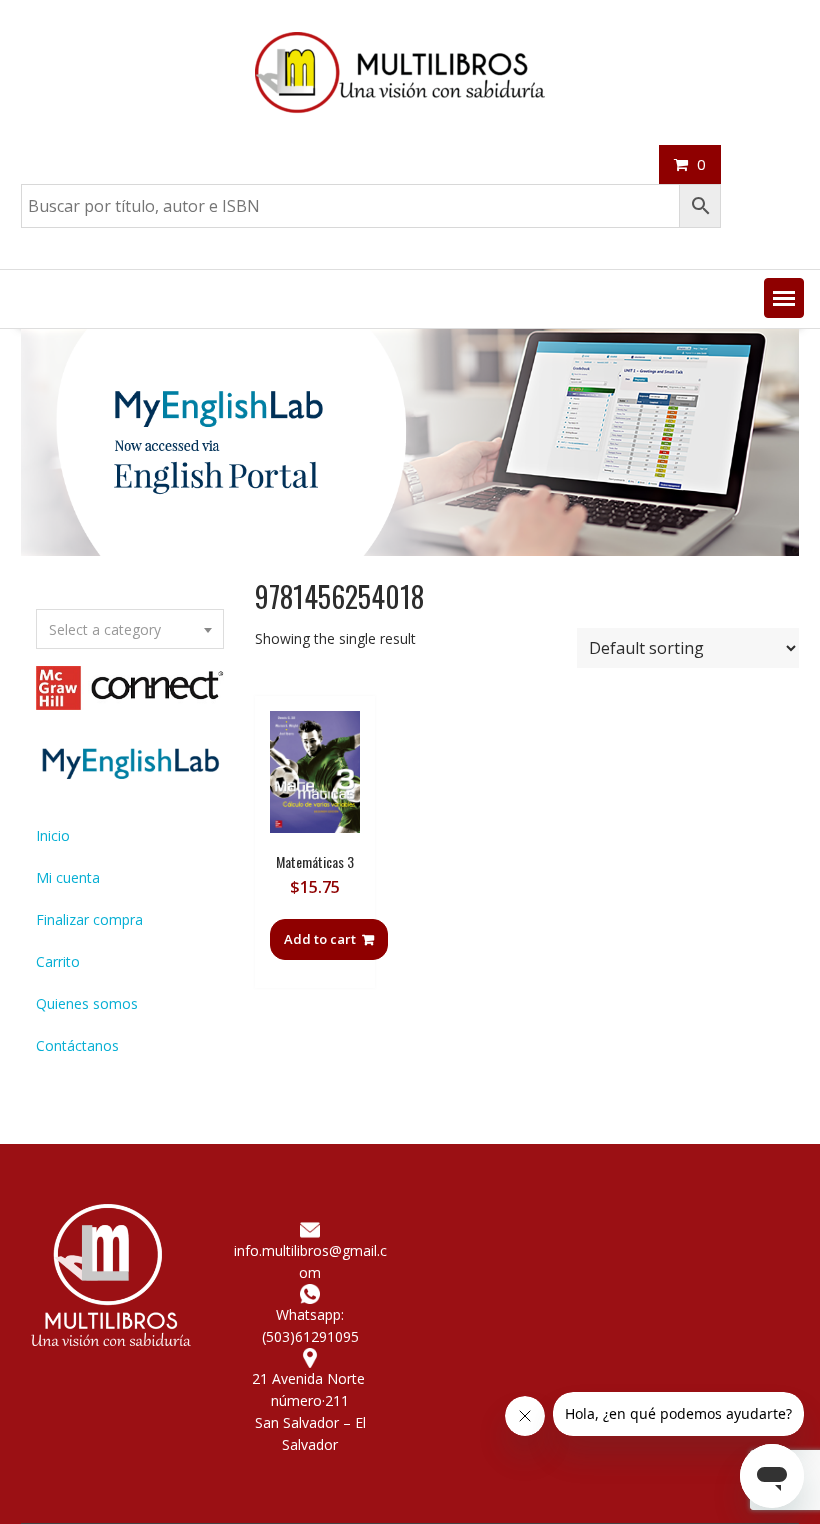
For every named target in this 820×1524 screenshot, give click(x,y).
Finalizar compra (89, 919)
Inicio (53, 835)
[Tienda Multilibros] (409, 550)
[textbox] (130, 630)
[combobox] (130, 629)
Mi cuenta (68, 877)
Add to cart (320, 939)
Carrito (58, 961)
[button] (784, 298)
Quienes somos (87, 1003)
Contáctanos (77, 1045)
